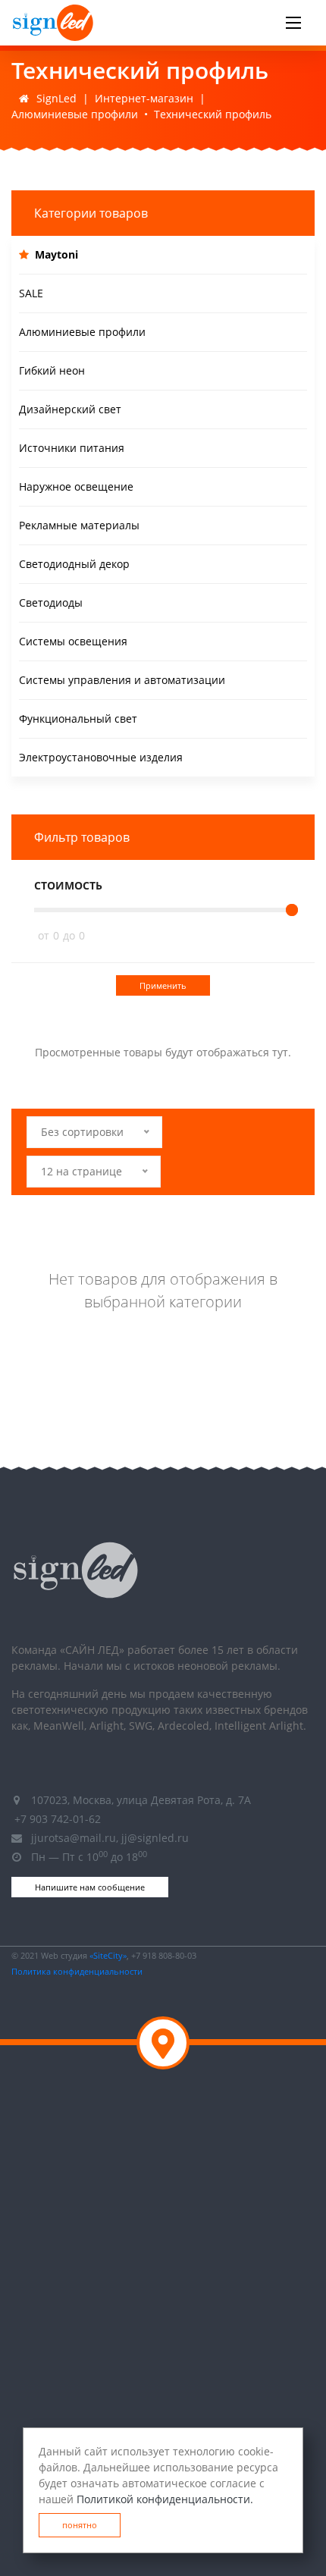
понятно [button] (80, 2525)
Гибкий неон (52, 370)
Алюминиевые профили (75, 114)
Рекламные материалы (79, 525)
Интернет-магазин (144, 98)
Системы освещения (73, 641)
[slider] (292, 910)
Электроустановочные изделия (101, 757)
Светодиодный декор (74, 564)
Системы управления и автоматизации (122, 680)
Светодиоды (51, 602)
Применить (163, 985)
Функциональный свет (78, 719)
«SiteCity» (108, 1955)
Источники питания (72, 448)
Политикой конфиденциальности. (165, 2499)
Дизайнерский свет (70, 409)
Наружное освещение (76, 486)
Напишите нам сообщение (90, 1887)
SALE (31, 293)
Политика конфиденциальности (77, 1971)
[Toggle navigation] (293, 23)
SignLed (56, 98)
